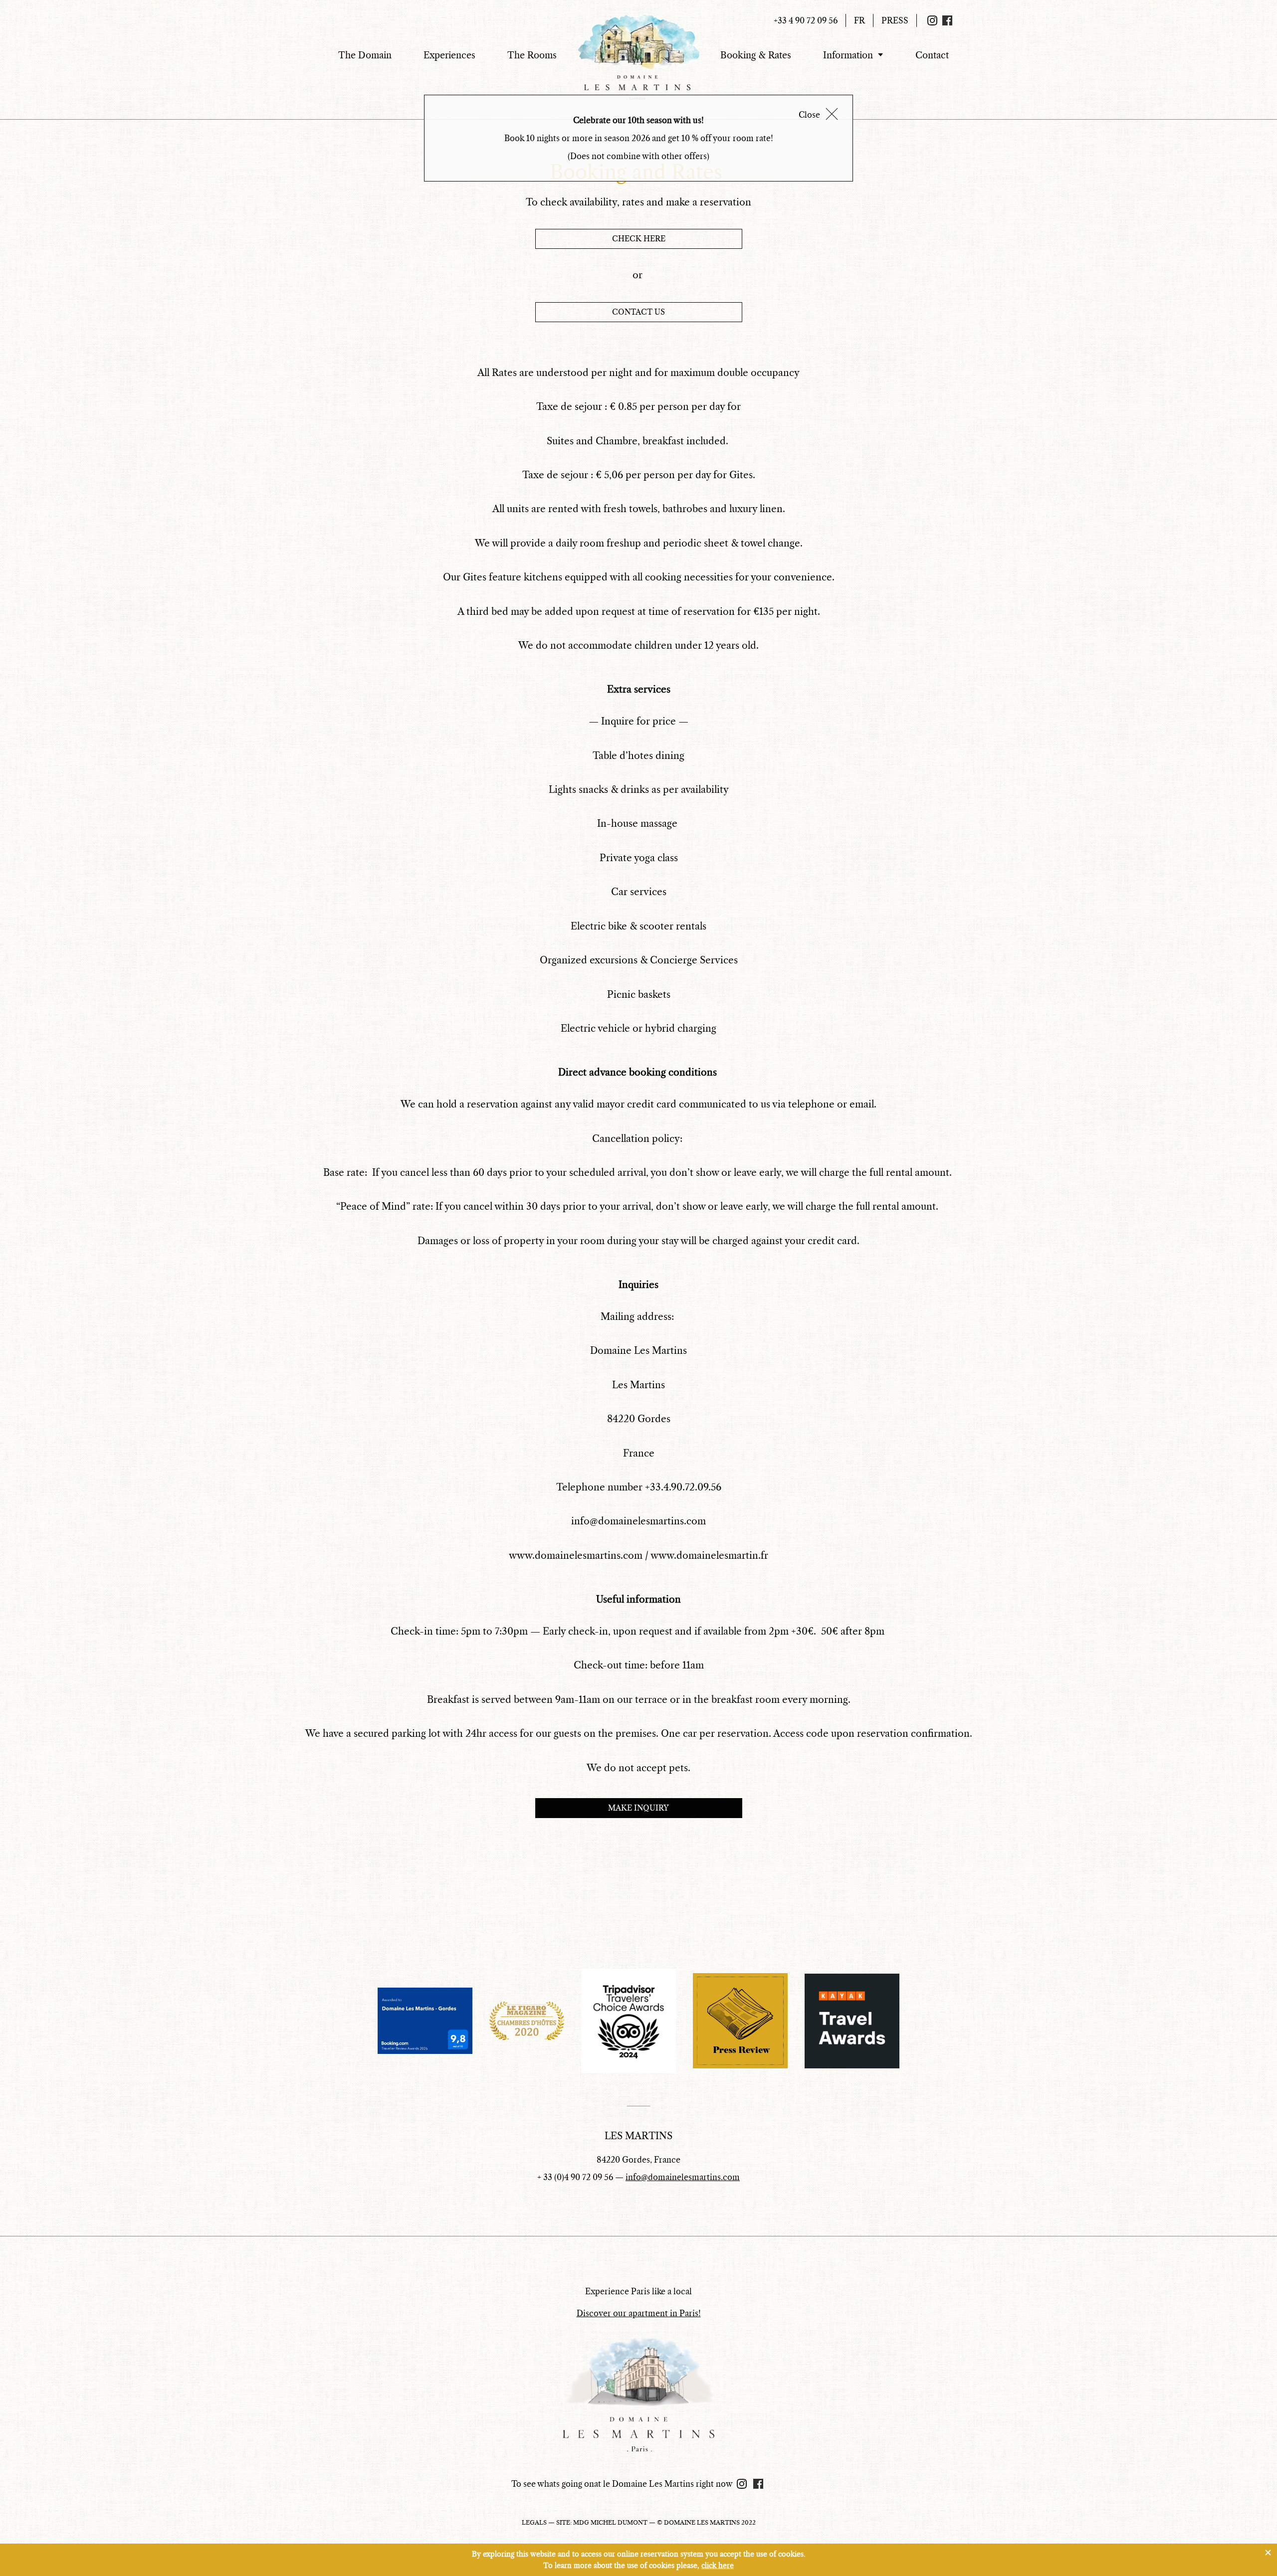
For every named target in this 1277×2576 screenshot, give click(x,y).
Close (809, 115)
